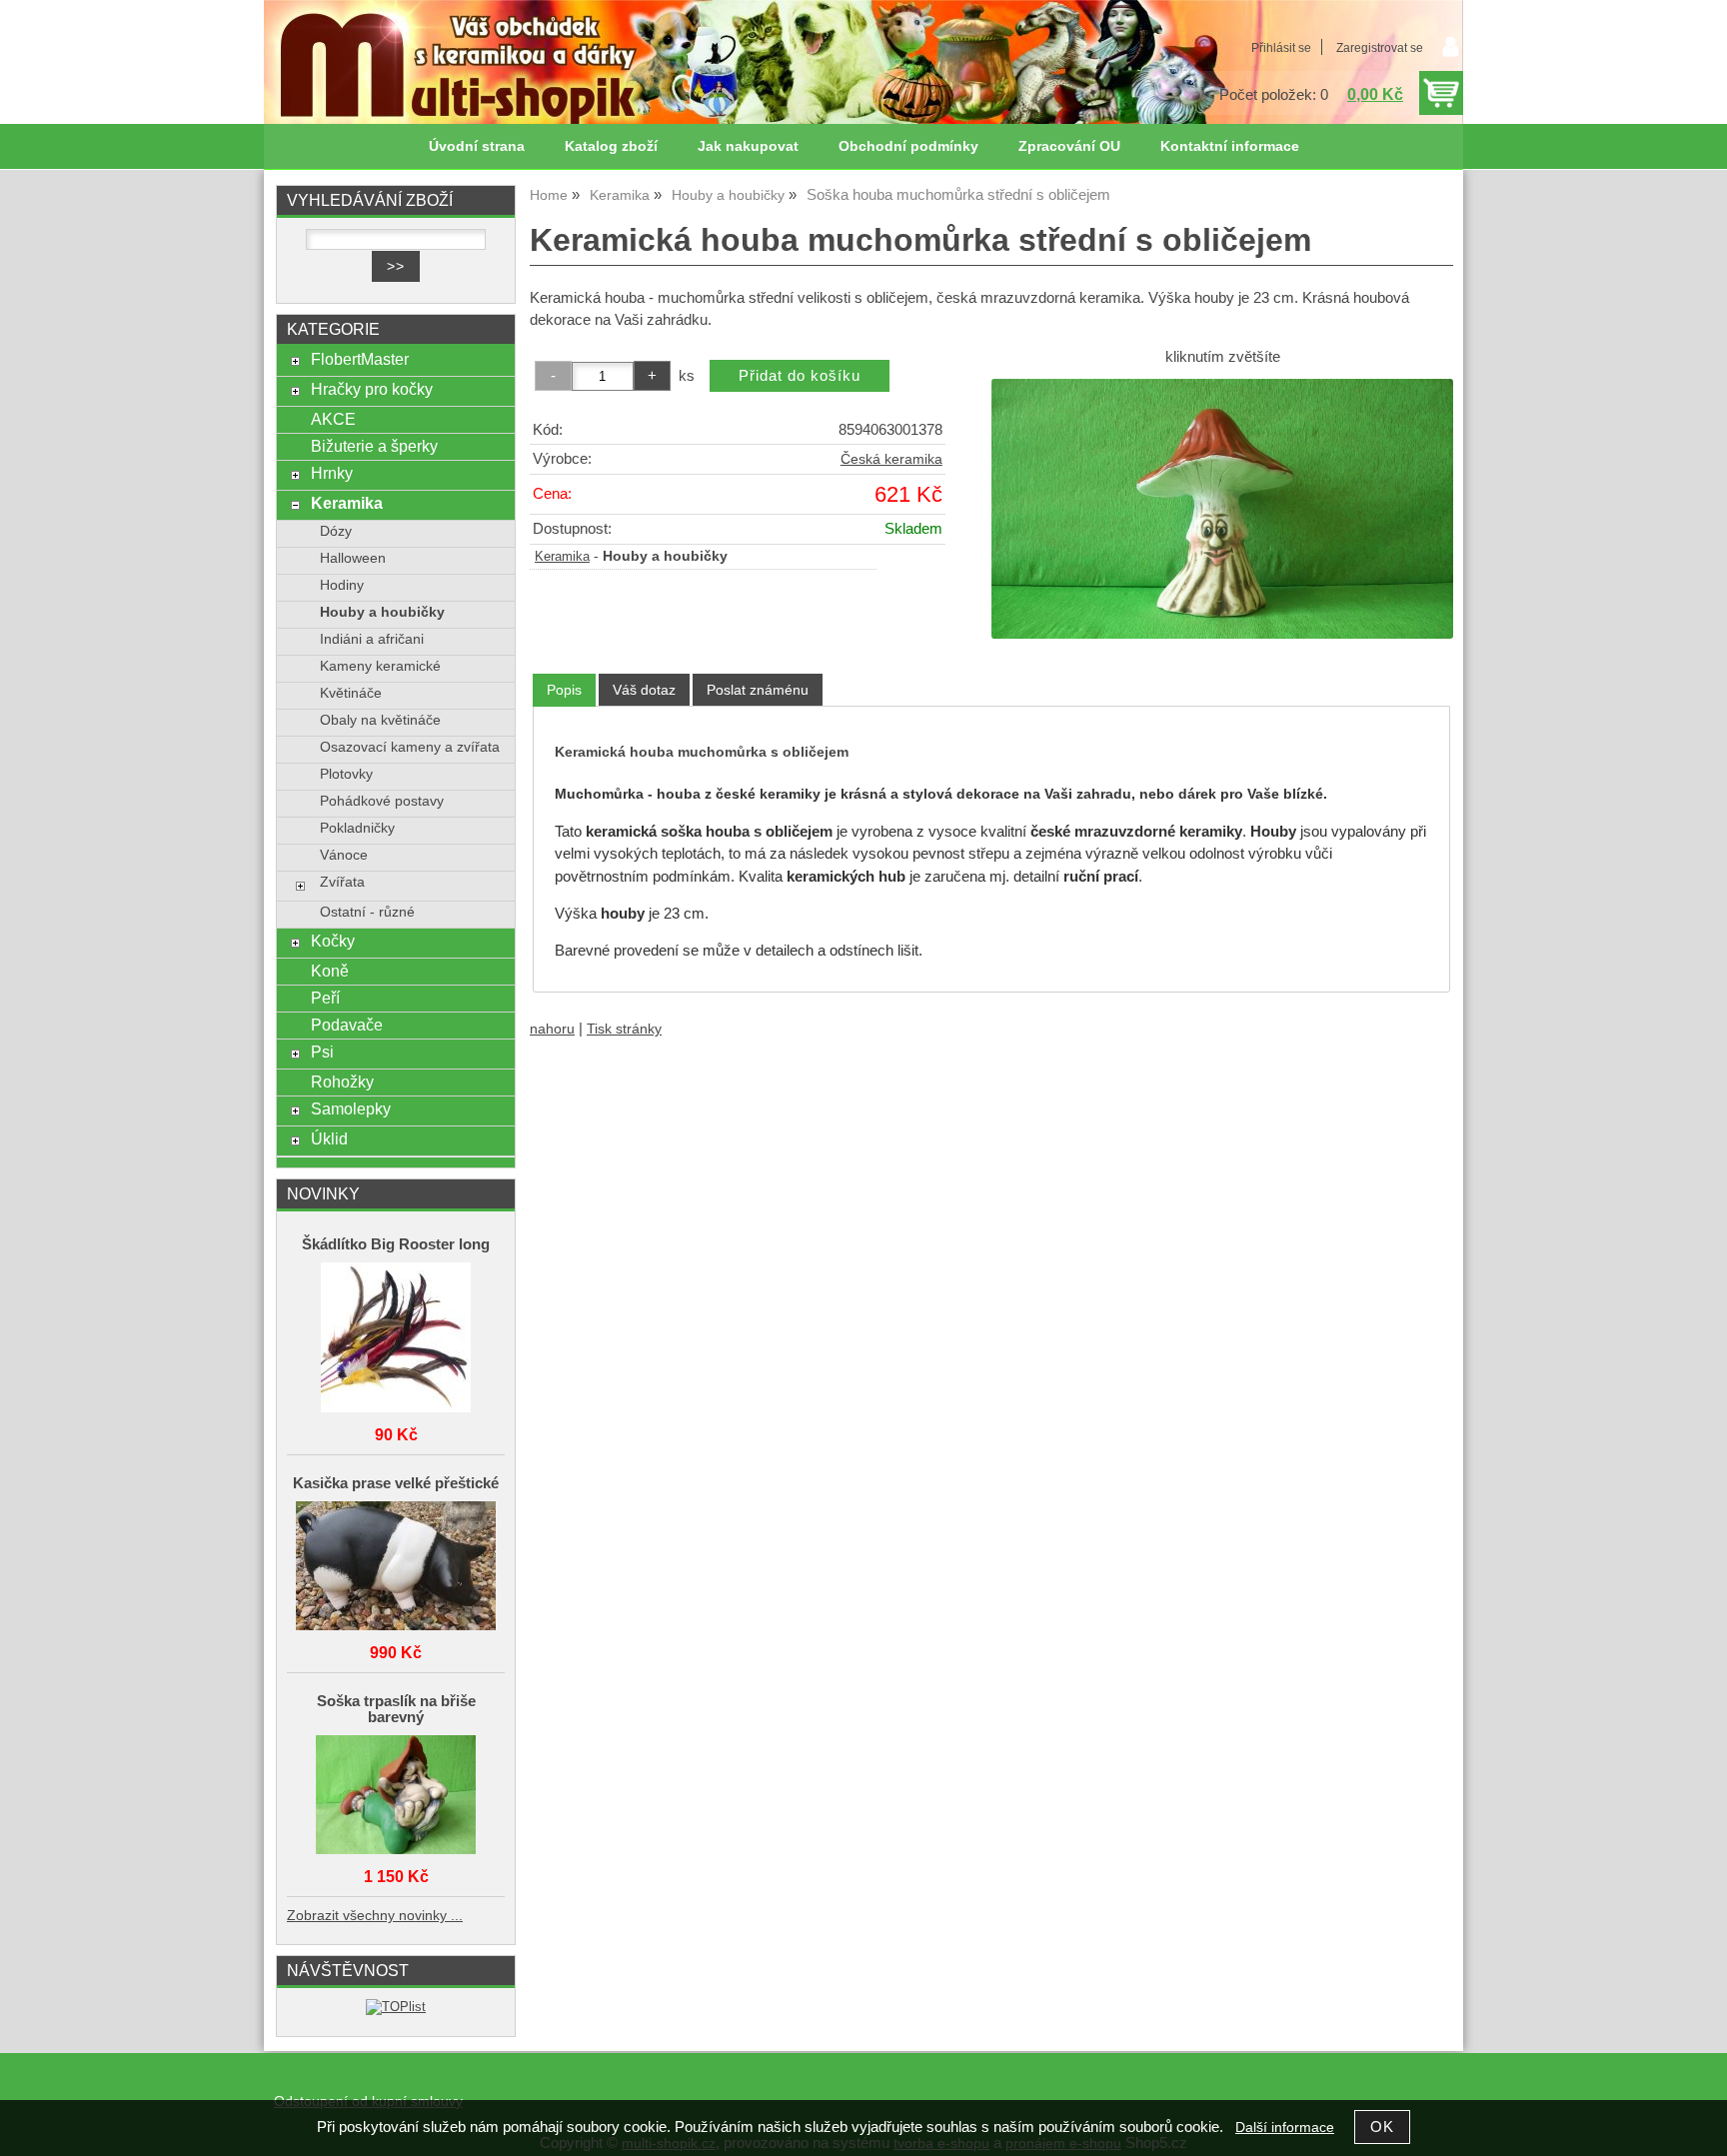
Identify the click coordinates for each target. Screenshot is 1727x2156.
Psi (322, 1052)
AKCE (333, 419)
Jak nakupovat (748, 146)
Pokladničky (357, 828)
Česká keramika (891, 459)
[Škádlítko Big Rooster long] (396, 1339)
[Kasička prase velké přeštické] (396, 1567)
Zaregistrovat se (1380, 48)
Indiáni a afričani (372, 639)
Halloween (353, 558)
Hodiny (342, 585)
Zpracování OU (1069, 146)
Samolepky (351, 1108)
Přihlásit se (1281, 48)
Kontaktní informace (1230, 146)
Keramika (562, 557)
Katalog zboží (611, 146)
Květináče (351, 693)
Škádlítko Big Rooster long (396, 1244)
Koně (330, 971)
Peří (325, 998)
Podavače (347, 1025)
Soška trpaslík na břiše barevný (396, 1709)
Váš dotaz (644, 690)
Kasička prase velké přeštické (396, 1483)
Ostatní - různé (367, 912)
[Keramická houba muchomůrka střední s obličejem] (1222, 509)
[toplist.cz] (396, 2007)
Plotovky (346, 774)
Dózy (336, 531)
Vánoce (344, 855)
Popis (564, 690)
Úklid (329, 1138)
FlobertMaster (360, 359)
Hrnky (332, 473)
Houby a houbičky (382, 612)
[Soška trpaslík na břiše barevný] (396, 1796)
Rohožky (342, 1081)
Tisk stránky (624, 1029)
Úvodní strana (477, 146)
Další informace (1285, 2128)
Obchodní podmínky (908, 146)
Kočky (333, 941)
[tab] (564, 690)
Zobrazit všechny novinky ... (375, 1916)
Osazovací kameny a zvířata (410, 747)
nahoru (552, 1029)
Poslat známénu (758, 690)
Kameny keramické (380, 666)
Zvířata (342, 882)
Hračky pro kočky (372, 389)
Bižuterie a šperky (374, 446)
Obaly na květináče (380, 720)
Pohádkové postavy (382, 801)
